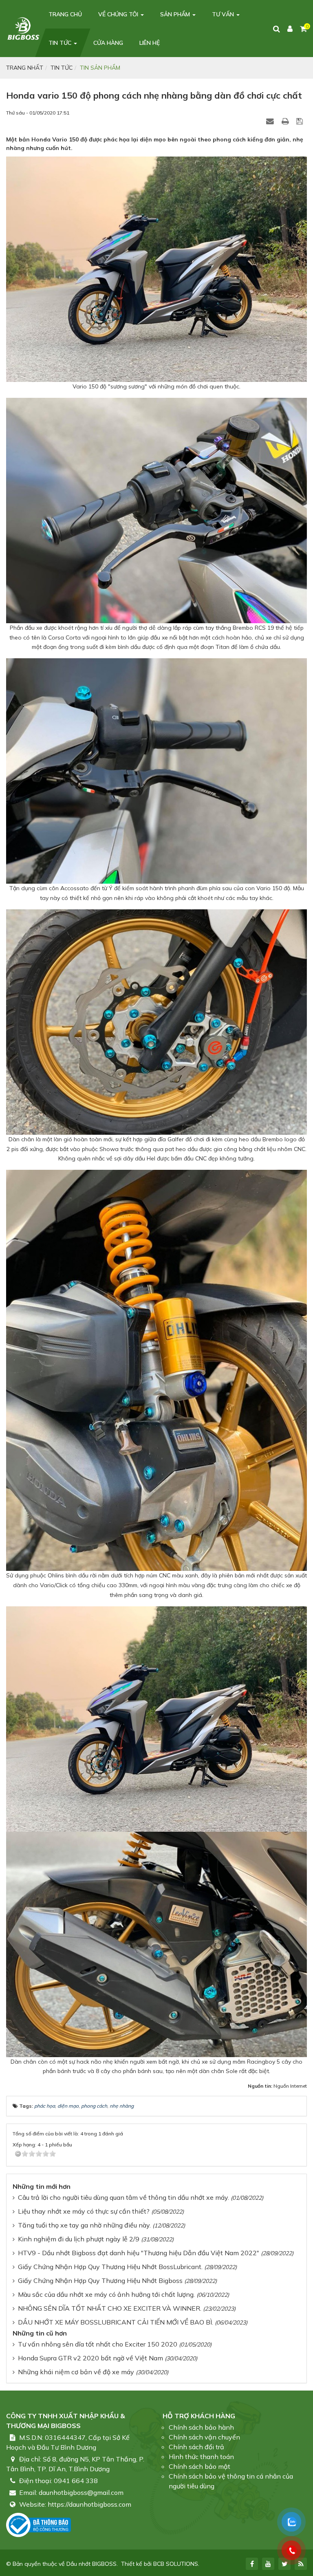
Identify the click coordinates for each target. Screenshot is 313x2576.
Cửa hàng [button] (108, 43)
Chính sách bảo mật (199, 2466)
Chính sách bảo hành (201, 2427)
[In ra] (286, 121)
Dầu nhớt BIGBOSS (91, 2564)
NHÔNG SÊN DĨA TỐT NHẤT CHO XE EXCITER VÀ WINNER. (110, 2308)
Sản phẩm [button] (176, 14)
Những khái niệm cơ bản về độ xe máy (76, 2372)
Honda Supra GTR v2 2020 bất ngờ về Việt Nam (90, 2358)
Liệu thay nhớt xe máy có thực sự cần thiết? (84, 2211)
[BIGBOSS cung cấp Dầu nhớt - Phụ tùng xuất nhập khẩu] (23, 28)
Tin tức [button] (61, 43)
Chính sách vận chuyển (204, 2437)
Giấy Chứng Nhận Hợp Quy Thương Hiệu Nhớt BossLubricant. (110, 2267)
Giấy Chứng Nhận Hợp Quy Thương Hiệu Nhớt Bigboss (100, 2280)
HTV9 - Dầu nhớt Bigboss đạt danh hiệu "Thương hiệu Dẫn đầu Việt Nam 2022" (139, 2253)
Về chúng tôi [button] (119, 14)
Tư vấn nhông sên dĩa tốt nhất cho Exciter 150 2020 (98, 2344)
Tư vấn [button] (224, 14)
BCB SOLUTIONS (176, 2564)
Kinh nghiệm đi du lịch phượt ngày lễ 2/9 (79, 2239)
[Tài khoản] (290, 29)
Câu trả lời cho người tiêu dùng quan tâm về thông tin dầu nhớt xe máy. (123, 2197)
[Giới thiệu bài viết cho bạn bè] (271, 121)
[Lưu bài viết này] (301, 121)
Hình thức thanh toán (201, 2457)
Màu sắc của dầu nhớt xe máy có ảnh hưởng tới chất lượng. (106, 2294)
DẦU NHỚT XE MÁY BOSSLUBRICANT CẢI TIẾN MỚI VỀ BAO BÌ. (116, 2322)
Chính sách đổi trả (196, 2447)
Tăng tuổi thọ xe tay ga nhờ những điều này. (84, 2225)
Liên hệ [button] (150, 43)
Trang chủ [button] (65, 14)
